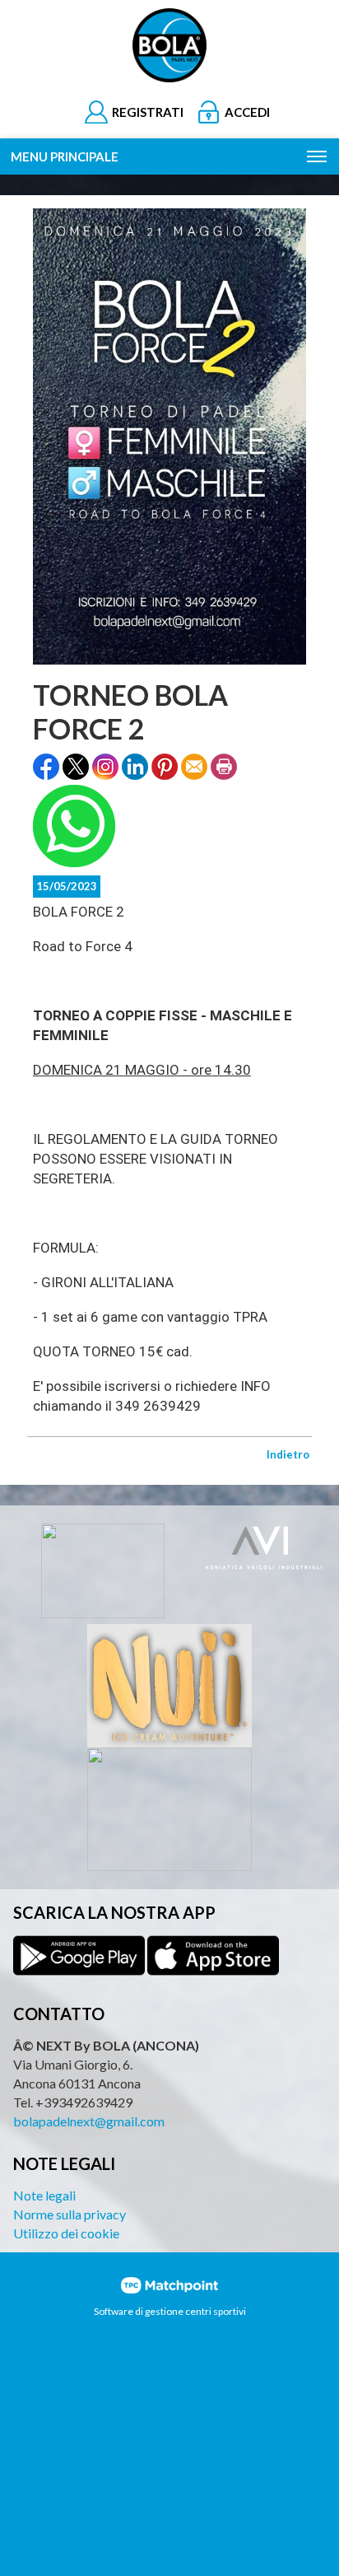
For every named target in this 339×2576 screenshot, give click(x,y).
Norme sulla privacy (70, 2214)
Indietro (288, 1454)
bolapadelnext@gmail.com (89, 2121)
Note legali (44, 2195)
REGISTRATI (148, 112)
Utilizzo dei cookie (66, 2233)
